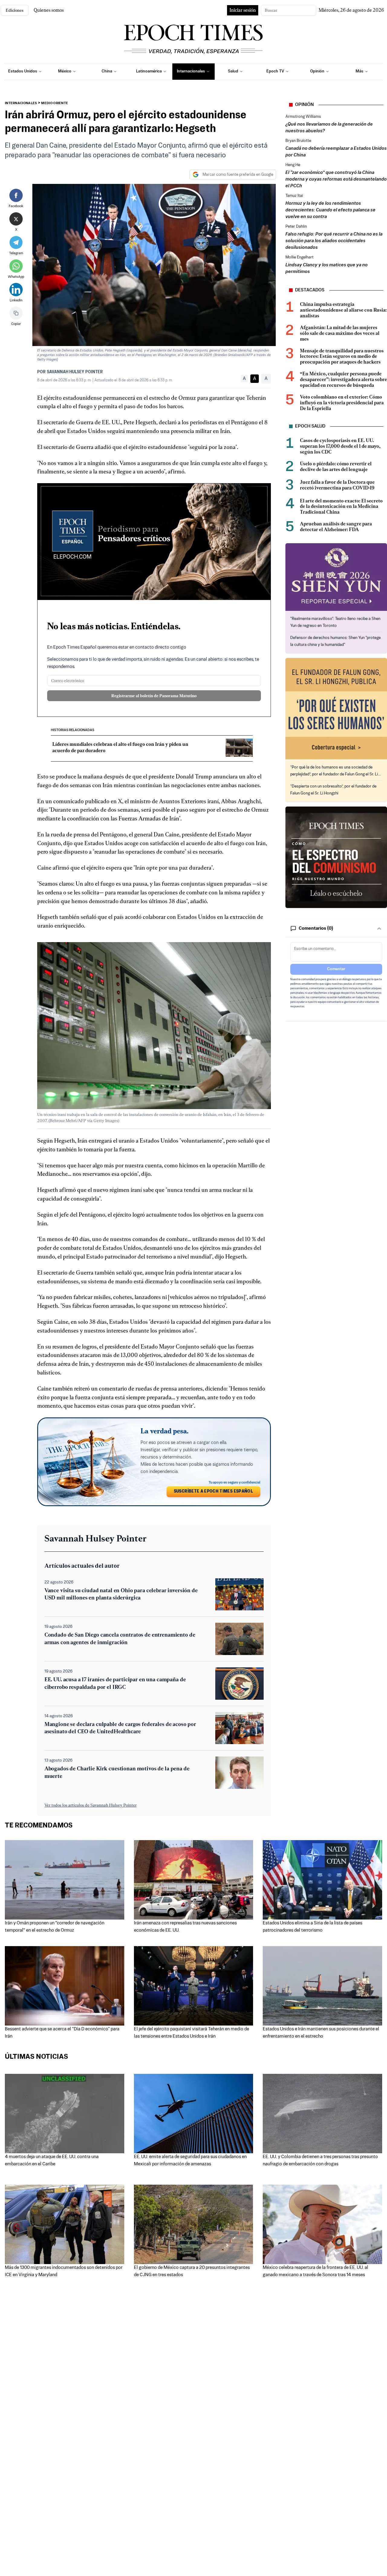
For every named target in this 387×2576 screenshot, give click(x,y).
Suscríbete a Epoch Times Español (213, 1492)
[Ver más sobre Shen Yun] (336, 577)
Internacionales (21, 103)
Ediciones (15, 10)
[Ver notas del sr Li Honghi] (336, 709)
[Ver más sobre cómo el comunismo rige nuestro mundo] (336, 857)
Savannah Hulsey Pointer (75, 372)
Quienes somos (49, 10)
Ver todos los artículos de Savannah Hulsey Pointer (91, 1805)
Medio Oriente (55, 103)
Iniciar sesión (243, 10)
